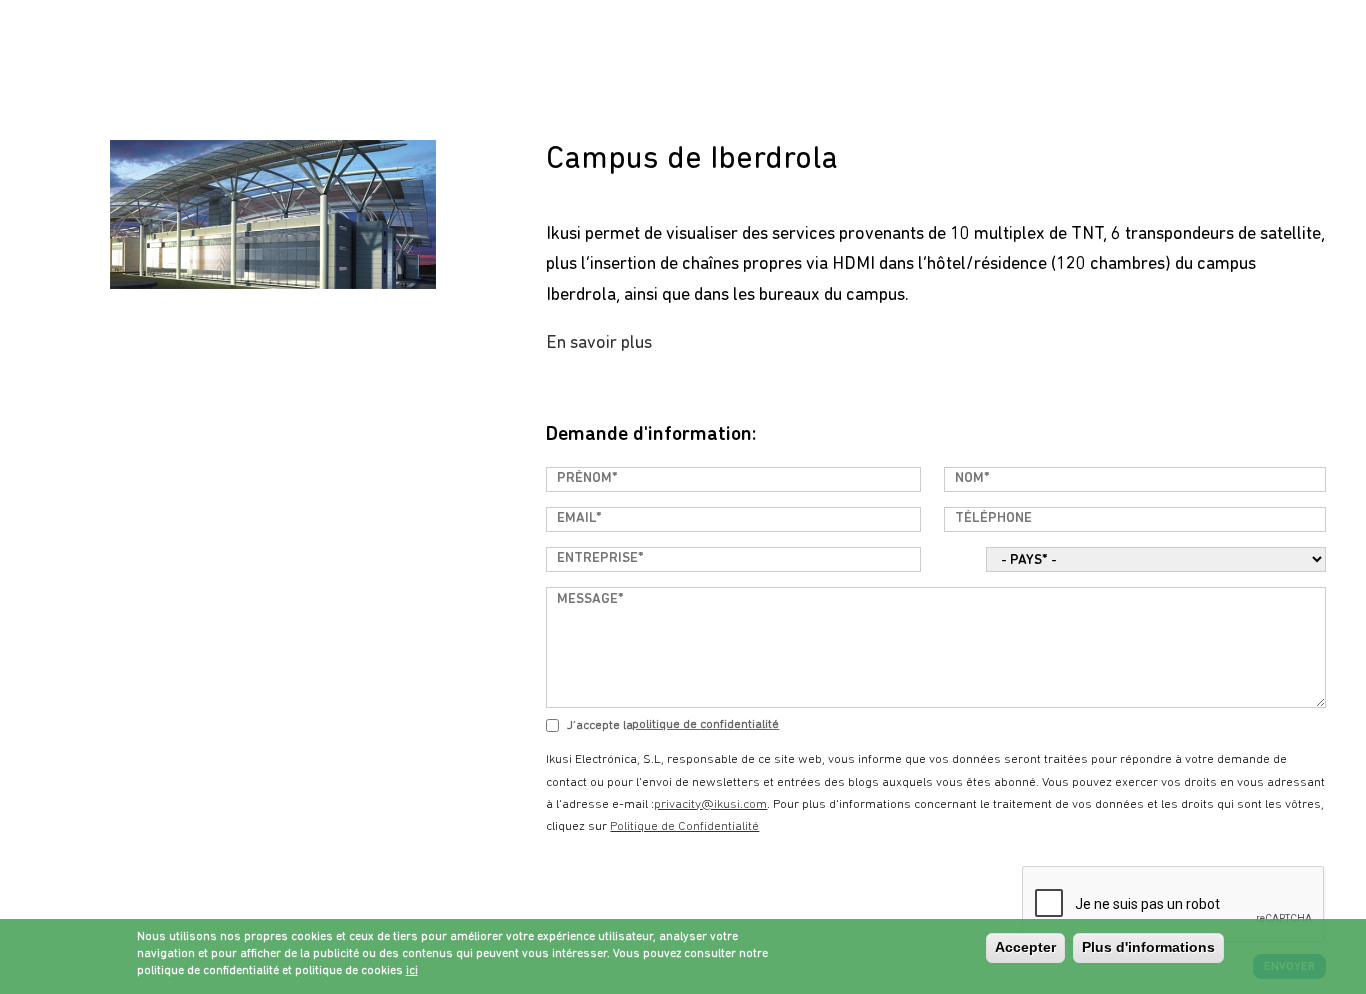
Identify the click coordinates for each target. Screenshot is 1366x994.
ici (412, 970)
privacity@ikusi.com (710, 804)
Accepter (1025, 947)
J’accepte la (600, 725)
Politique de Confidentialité (705, 724)
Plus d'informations (1148, 947)
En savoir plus (599, 344)
